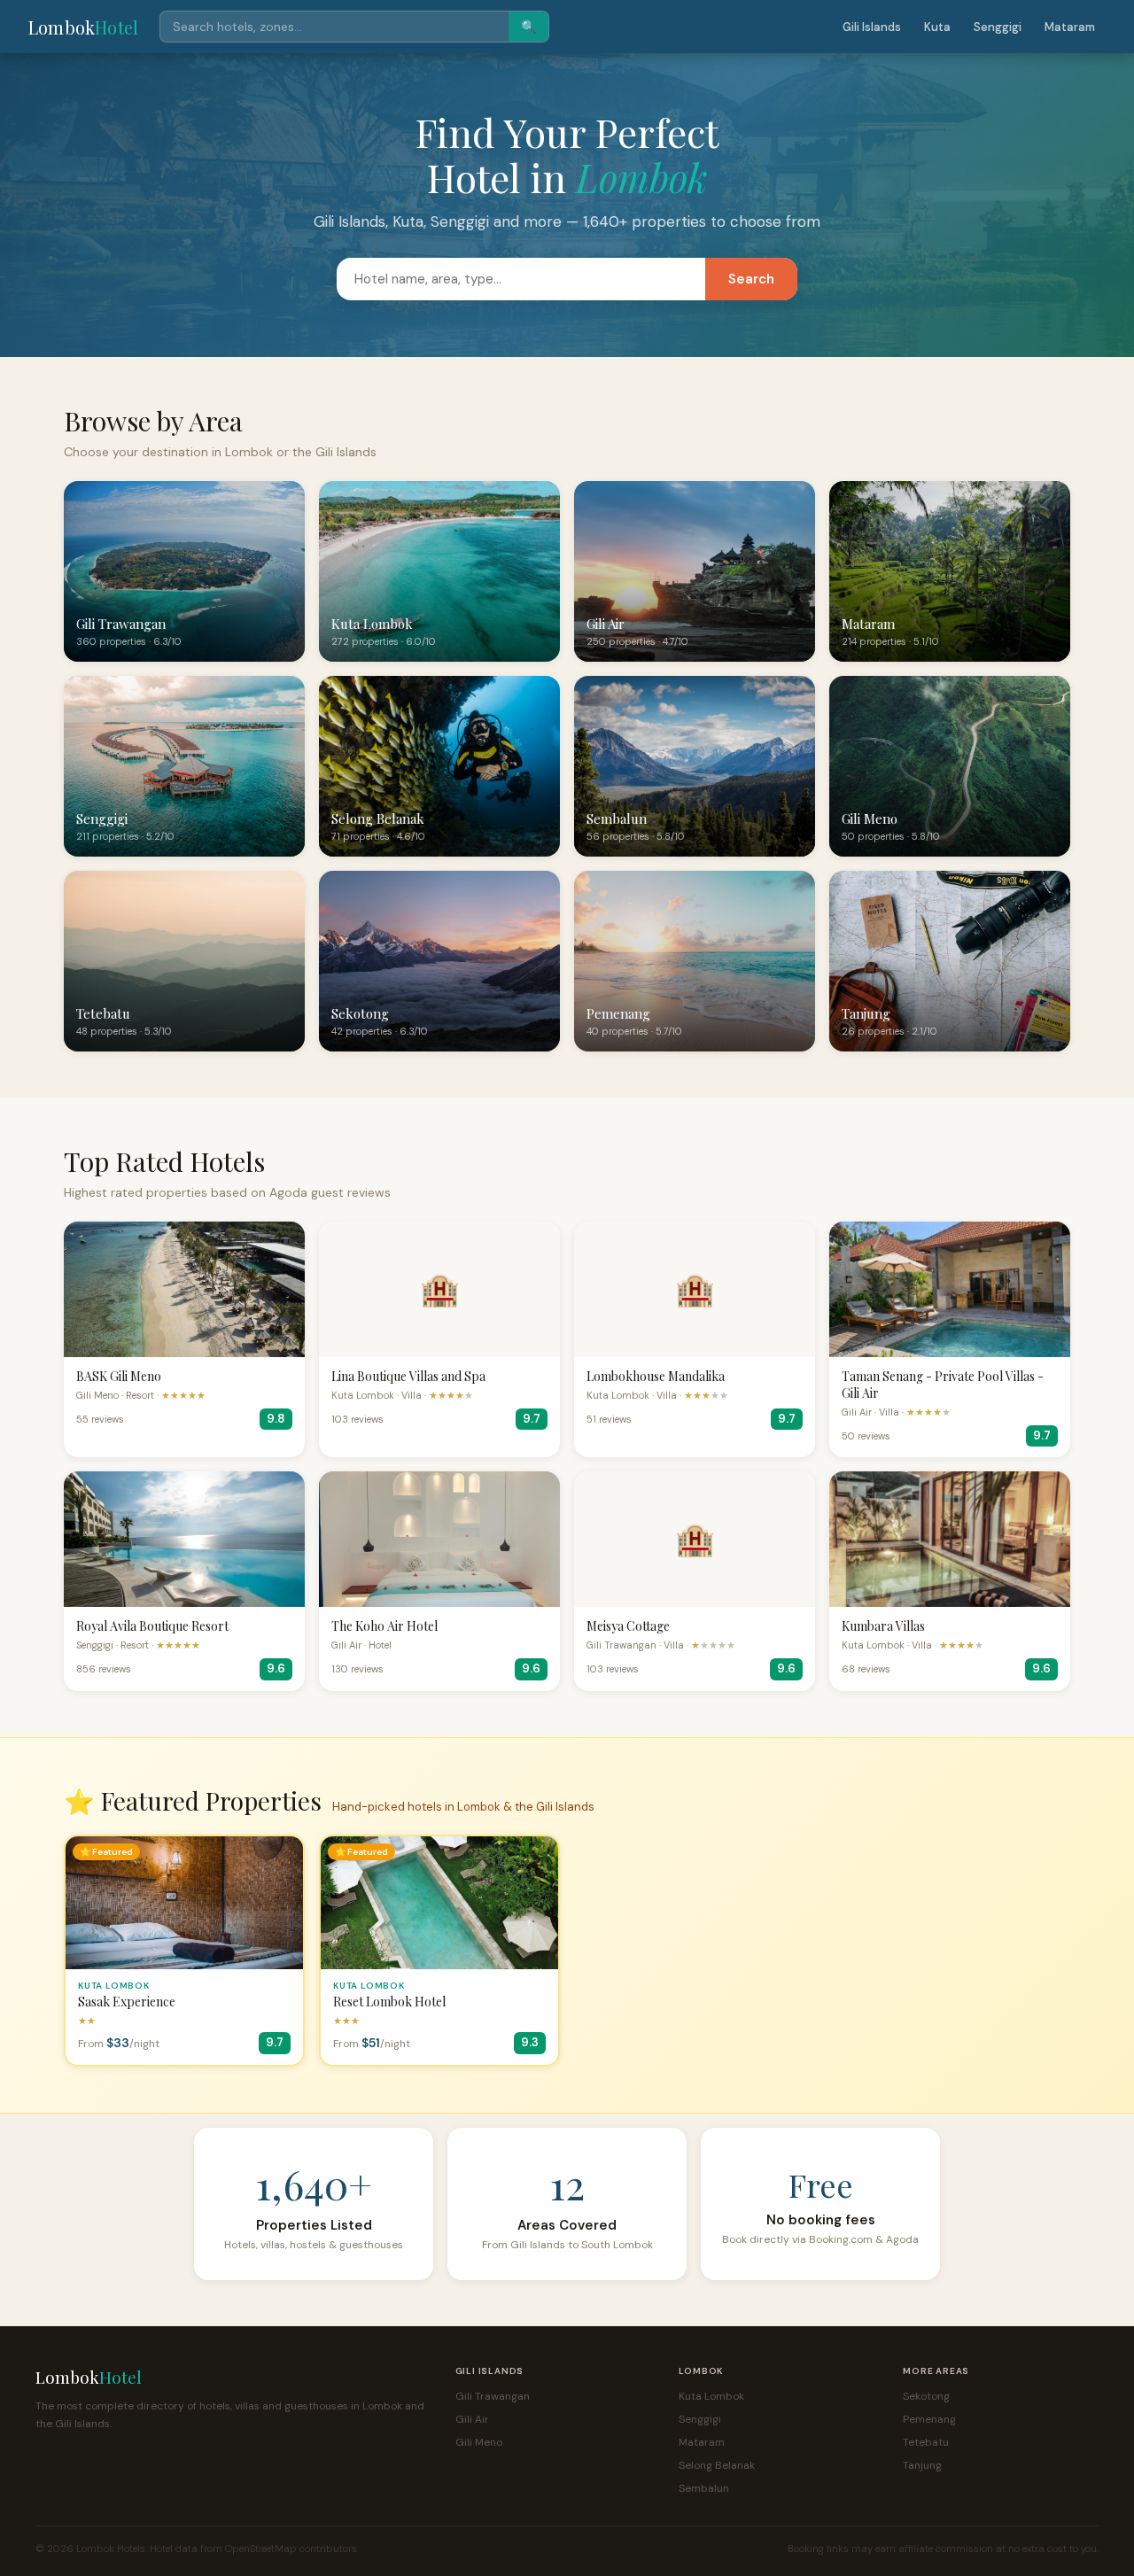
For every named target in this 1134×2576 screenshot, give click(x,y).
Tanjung (922, 2465)
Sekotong (926, 2396)
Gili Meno (479, 2442)
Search (751, 279)
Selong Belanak (717, 2465)
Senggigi (998, 27)
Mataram (1070, 27)
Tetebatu (926, 2442)
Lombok (83, 27)
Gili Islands (872, 27)
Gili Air (472, 2419)
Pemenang (929, 2419)
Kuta (937, 27)
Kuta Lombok (711, 2396)
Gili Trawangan (493, 2396)
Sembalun (704, 2488)
